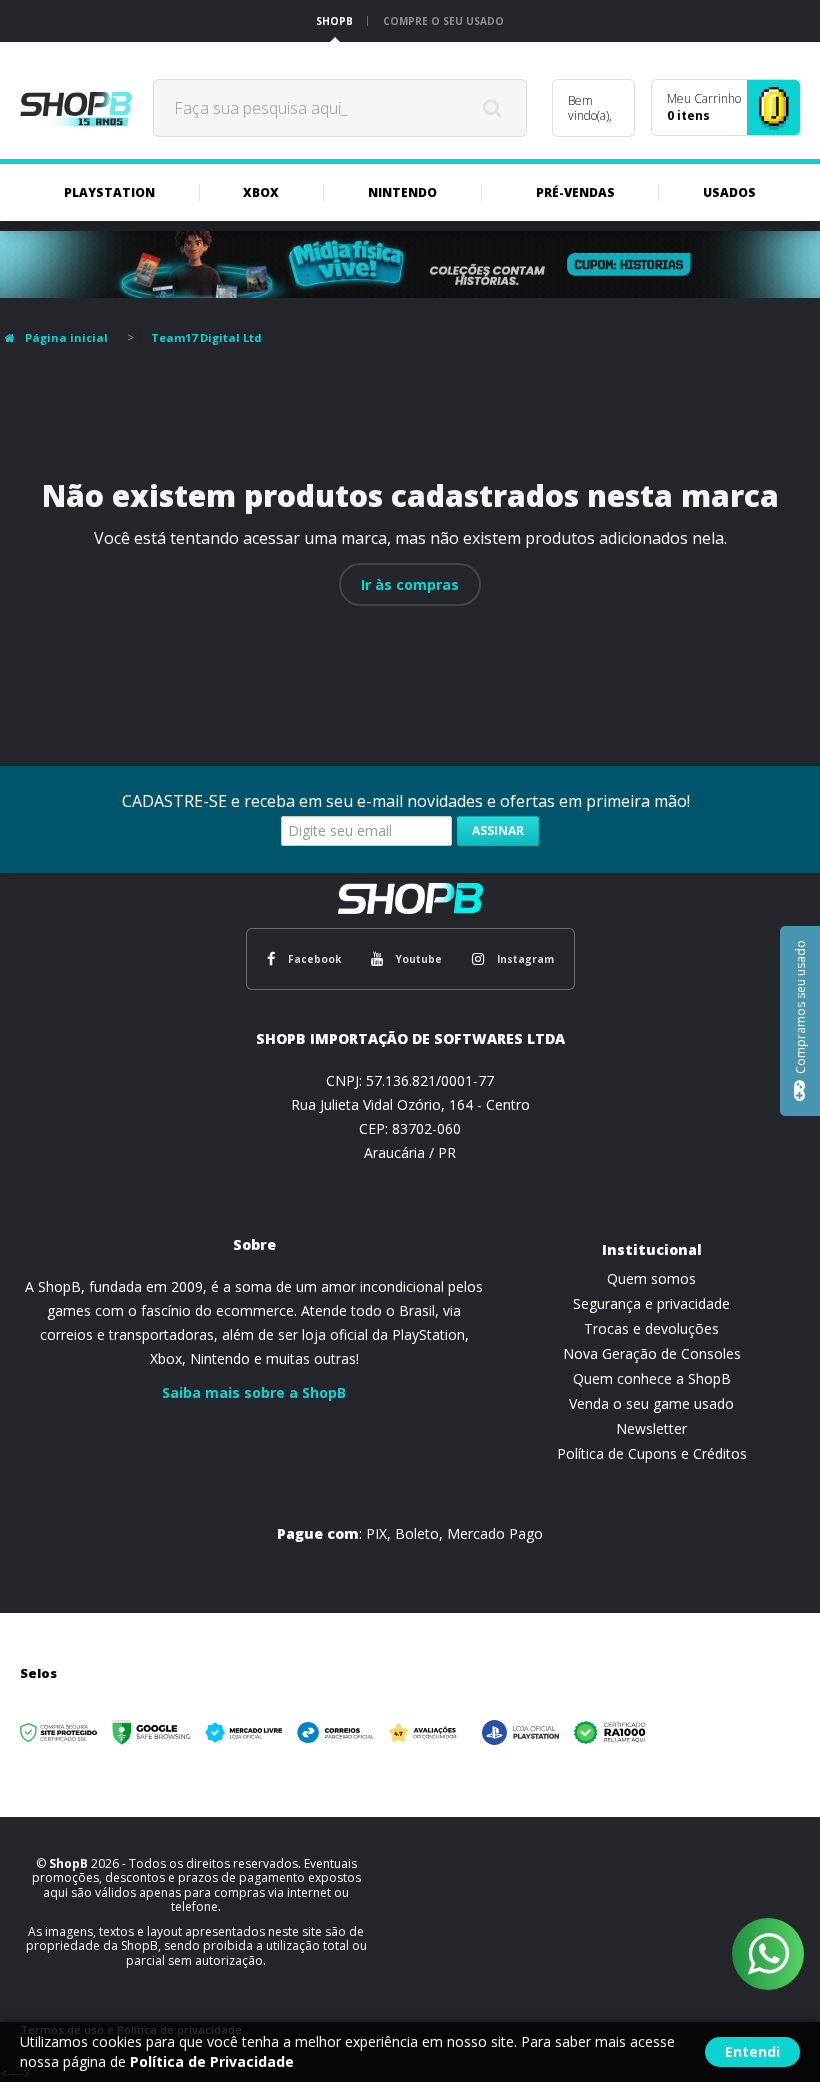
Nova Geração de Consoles (652, 1353)
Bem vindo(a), (590, 108)
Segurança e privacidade (651, 1303)
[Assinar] (498, 831)
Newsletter (651, 1428)
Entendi (752, 2051)
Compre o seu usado (443, 21)
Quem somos (651, 1278)
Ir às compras (410, 584)
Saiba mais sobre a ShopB (254, 1392)
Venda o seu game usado (651, 1403)
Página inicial (66, 337)
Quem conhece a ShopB (652, 1378)
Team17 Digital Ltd (206, 337)
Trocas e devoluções (651, 1328)
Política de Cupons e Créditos (652, 1453)
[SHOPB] (76, 108)
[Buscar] (493, 108)
